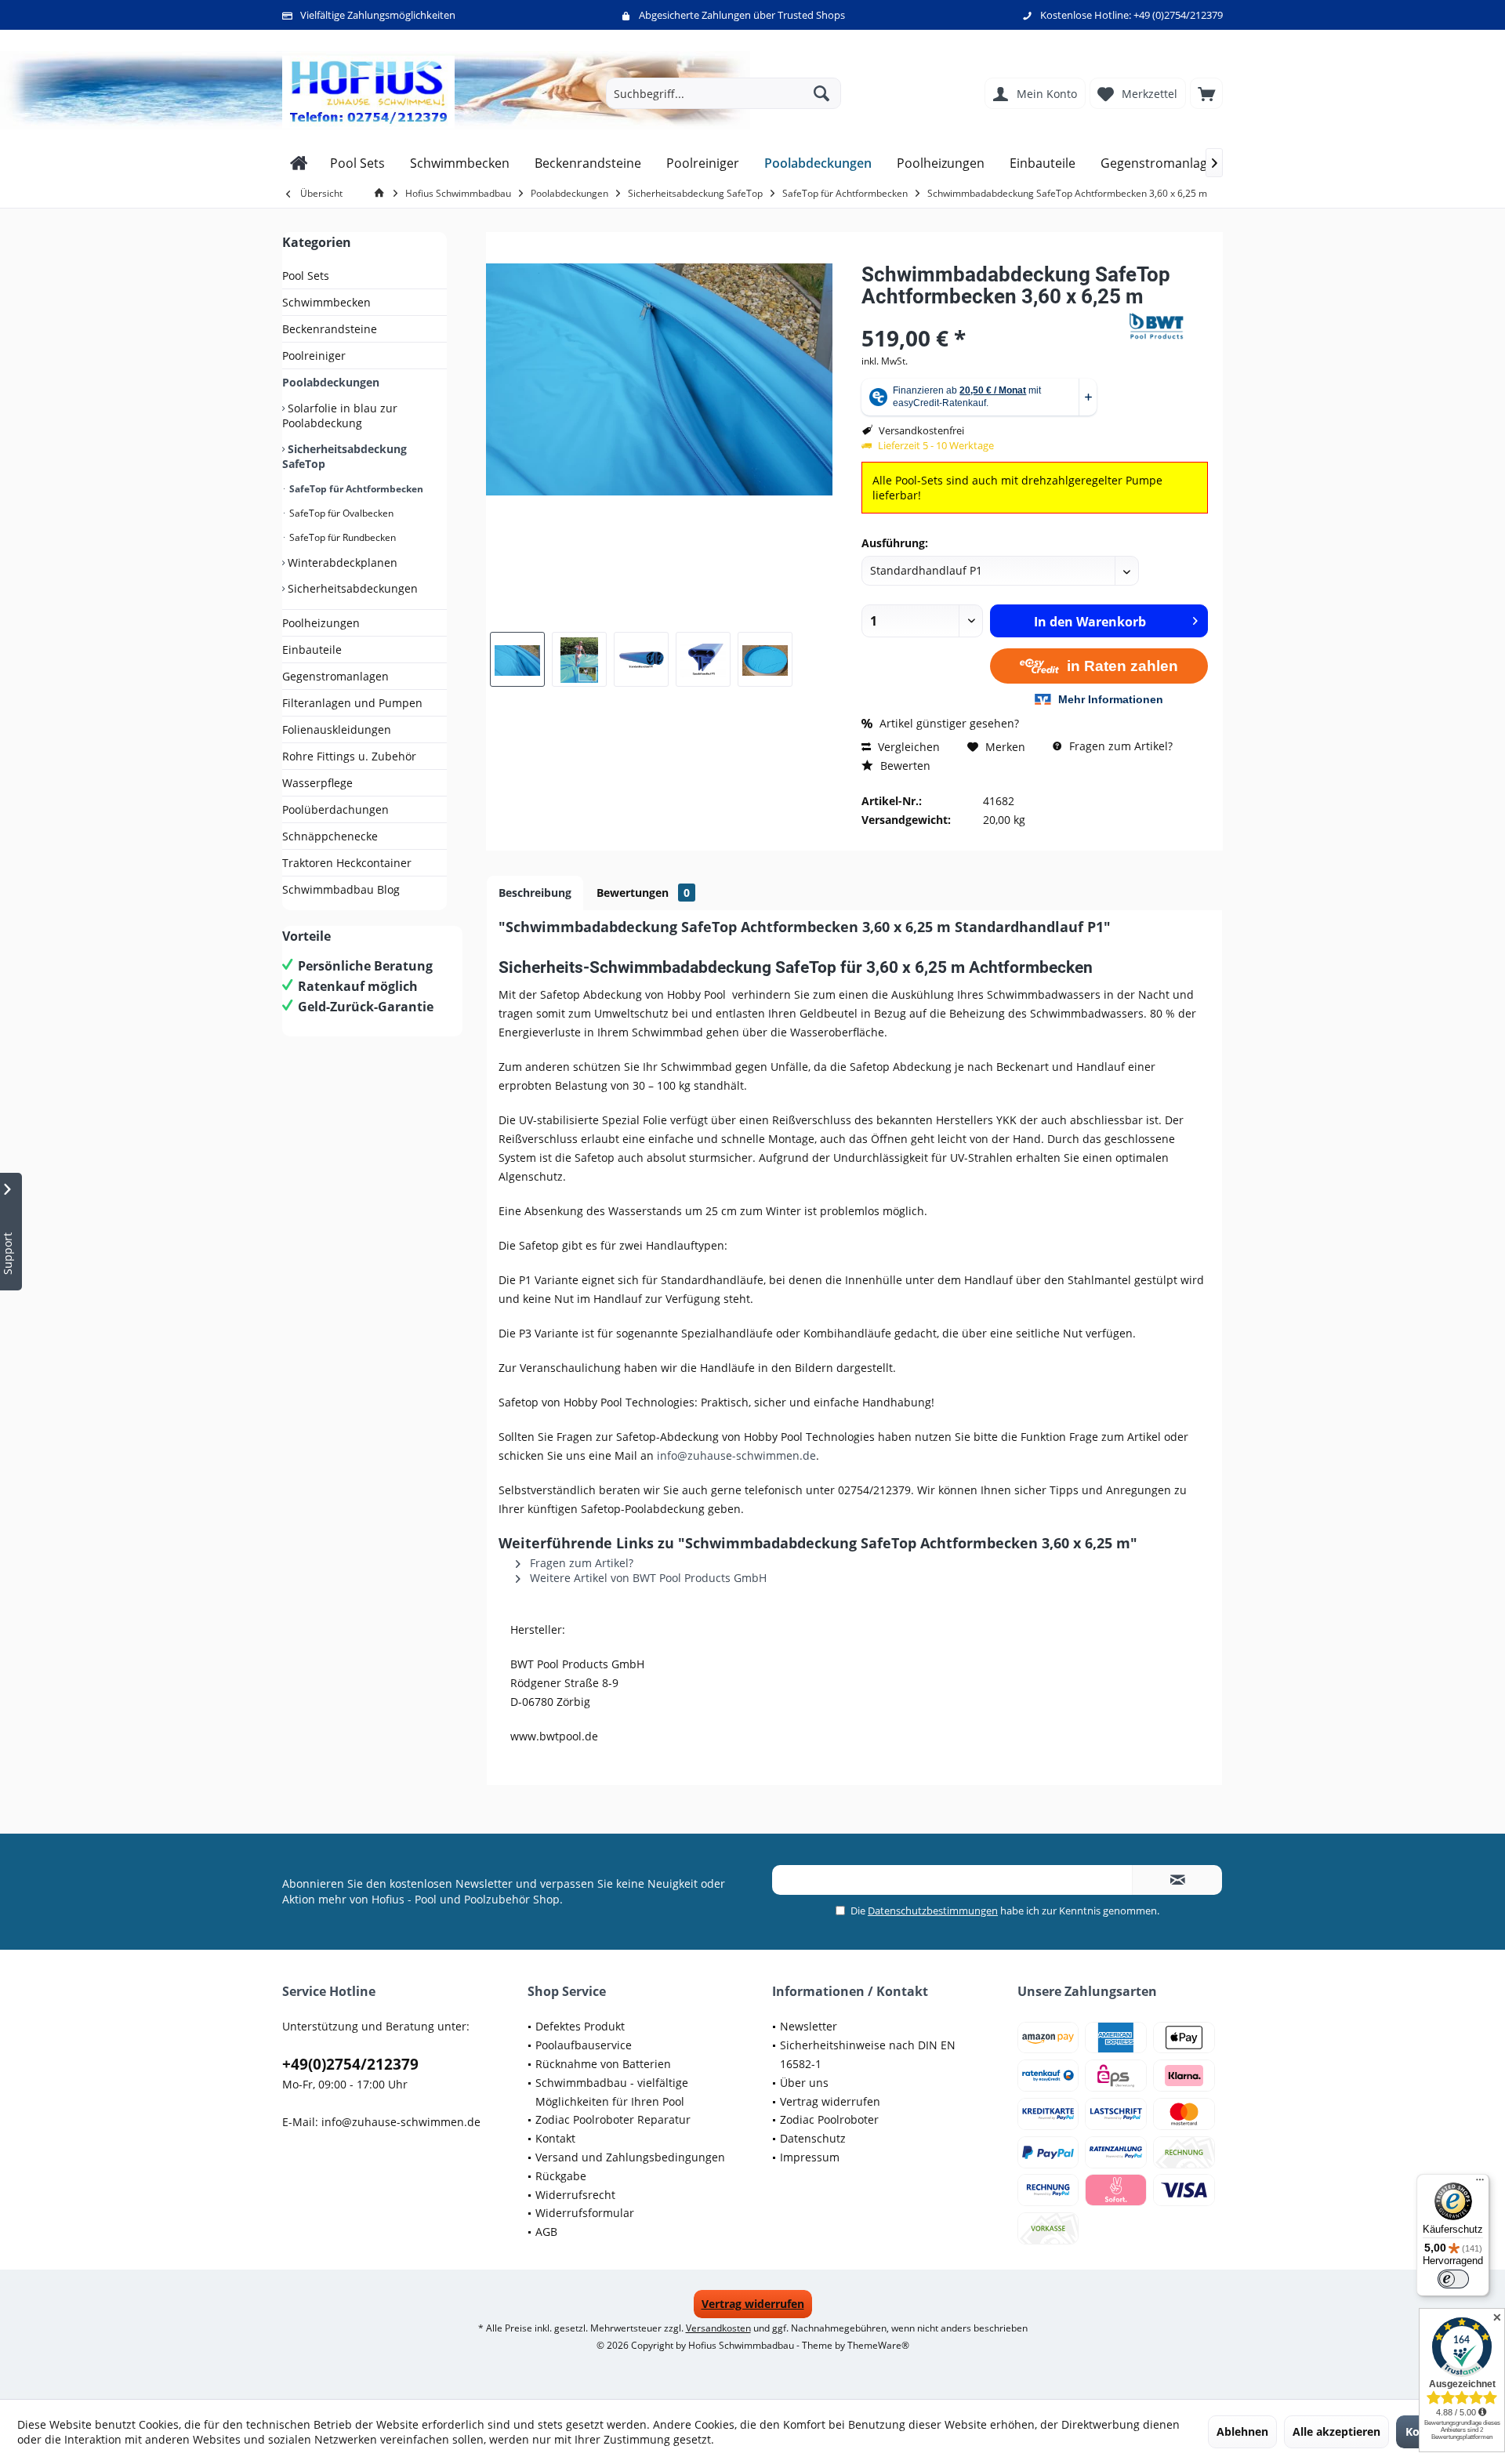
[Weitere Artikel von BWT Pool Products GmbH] (1169, 326)
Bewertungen (643, 893)
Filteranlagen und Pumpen (352, 703)
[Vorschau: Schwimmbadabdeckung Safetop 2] (517, 659)
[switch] (1453, 2279)
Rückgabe (561, 2176)
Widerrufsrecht (575, 2195)
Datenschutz (813, 2138)
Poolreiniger (314, 356)
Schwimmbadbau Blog (341, 889)
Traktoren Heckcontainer (347, 863)
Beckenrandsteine (330, 329)
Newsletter (809, 2026)
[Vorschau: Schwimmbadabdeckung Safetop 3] (579, 659)
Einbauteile (312, 650)
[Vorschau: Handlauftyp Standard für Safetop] (641, 659)
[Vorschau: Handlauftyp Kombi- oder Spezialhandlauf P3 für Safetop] (703, 659)
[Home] (299, 163)
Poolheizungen (321, 623)
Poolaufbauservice (584, 2045)
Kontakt (555, 2138)
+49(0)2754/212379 (350, 2064)
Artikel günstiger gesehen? (948, 723)
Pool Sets (306, 276)
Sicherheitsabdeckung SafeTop (345, 456)
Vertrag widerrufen (830, 2101)
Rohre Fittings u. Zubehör (349, 756)
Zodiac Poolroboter (829, 2119)
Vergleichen (907, 747)
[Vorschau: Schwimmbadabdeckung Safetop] (765, 659)
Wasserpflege (317, 783)
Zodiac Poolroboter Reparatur (613, 2119)
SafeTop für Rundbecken (341, 537)
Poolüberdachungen (335, 809)
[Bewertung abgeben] (994, 317)
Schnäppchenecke (330, 836)
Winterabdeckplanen (341, 562)
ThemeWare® (878, 2345)
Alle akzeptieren (1336, 2431)
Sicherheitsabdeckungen (351, 588)
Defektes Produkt (580, 2026)
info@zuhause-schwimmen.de (736, 1455)
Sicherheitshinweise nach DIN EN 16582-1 (868, 2054)
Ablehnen (1242, 2431)
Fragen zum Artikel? (1119, 746)
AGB (546, 2232)
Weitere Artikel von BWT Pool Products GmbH (647, 1578)
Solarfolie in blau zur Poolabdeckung (340, 416)
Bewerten (904, 766)
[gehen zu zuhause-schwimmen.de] (382, 193)
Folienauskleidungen (337, 729)
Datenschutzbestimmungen (933, 1911)
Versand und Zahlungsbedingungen (630, 2157)
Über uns (804, 2083)
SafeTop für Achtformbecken (355, 489)
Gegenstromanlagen (335, 676)
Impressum (810, 2157)
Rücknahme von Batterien (603, 2064)
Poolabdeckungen (331, 382)
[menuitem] (1206, 93)
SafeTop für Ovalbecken (340, 513)
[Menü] (1480, 2183)
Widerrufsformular (585, 2213)
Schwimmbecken (326, 302)
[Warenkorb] (1206, 93)
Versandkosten (718, 2328)
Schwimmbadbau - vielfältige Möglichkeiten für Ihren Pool (612, 2092)
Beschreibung (535, 893)
